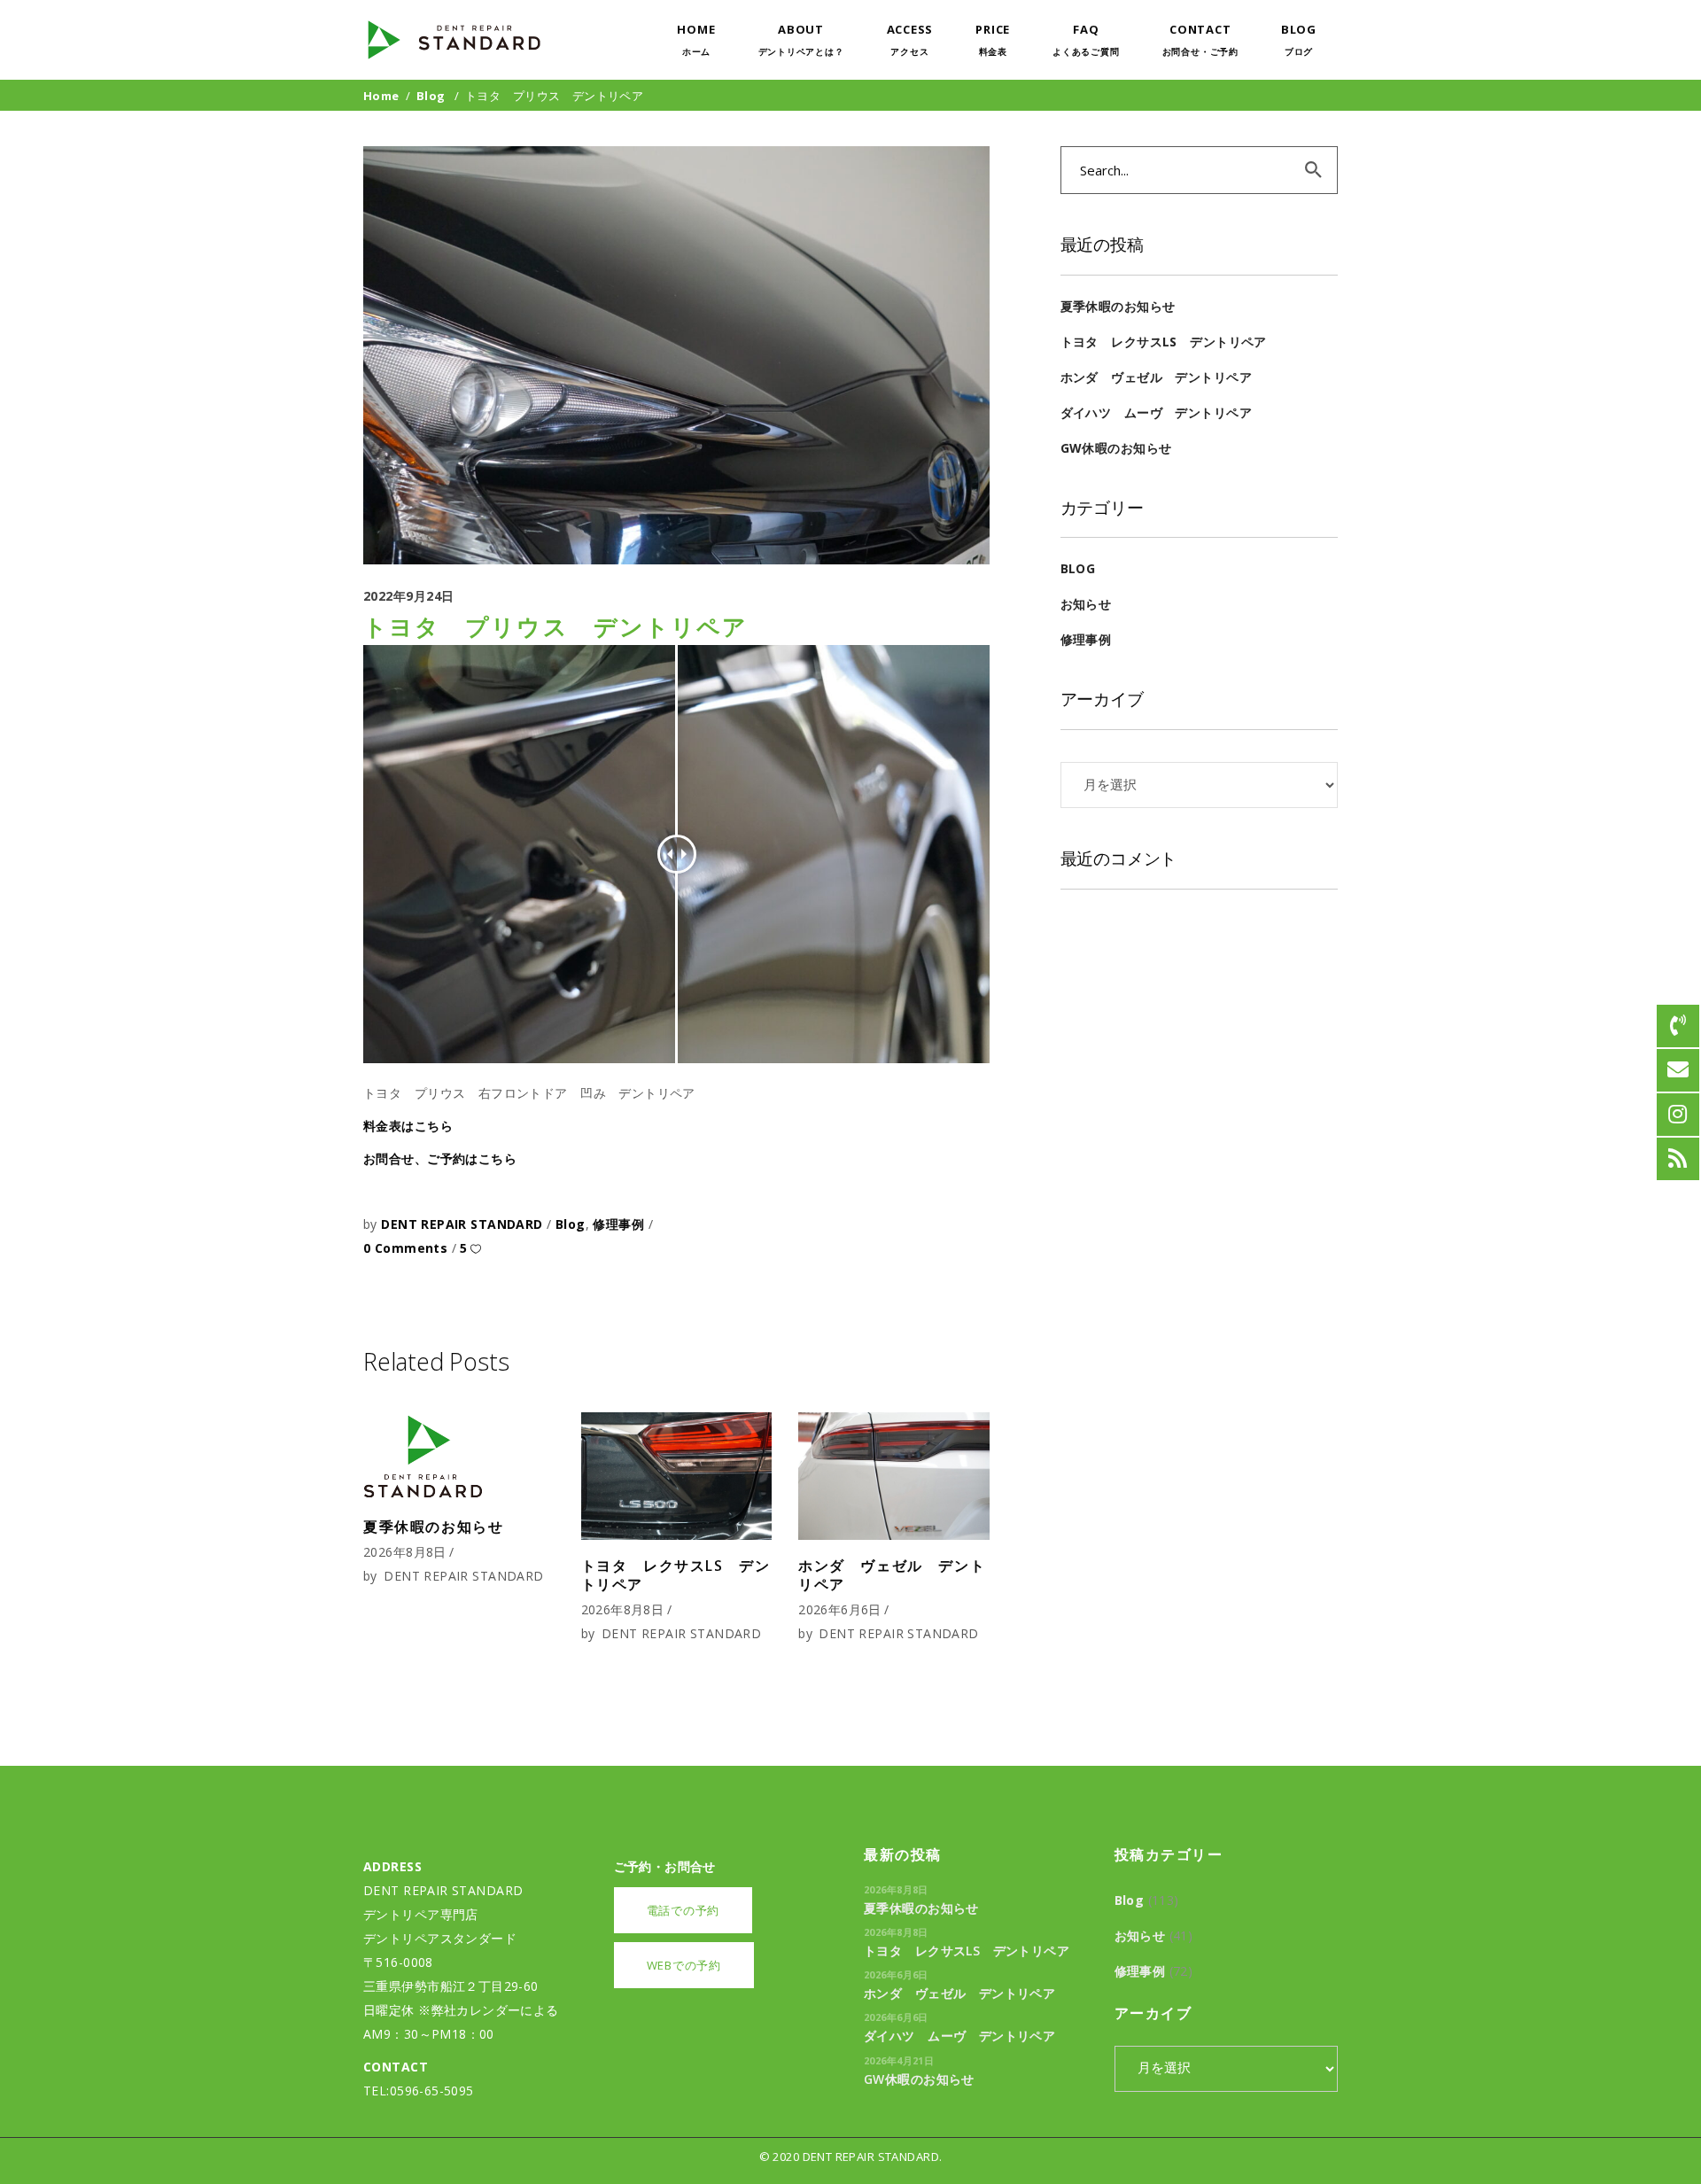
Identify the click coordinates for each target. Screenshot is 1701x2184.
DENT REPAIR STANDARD (464, 1224)
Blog (431, 96)
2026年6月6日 (840, 1609)
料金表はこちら (408, 1126)
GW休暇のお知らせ (1116, 448)
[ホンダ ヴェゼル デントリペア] (894, 1476)
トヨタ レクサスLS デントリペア (676, 1575)
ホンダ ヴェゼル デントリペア (892, 1575)
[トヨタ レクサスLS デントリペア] (677, 1476)
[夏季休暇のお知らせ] (459, 1457)
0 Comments (408, 1248)
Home (381, 96)
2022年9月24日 (409, 596)
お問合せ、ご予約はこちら (440, 1158)
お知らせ (1086, 604)
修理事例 (618, 1224)
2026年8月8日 (405, 1552)
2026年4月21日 (899, 2060)
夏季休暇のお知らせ (433, 1527)
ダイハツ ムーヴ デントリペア (1156, 412)
